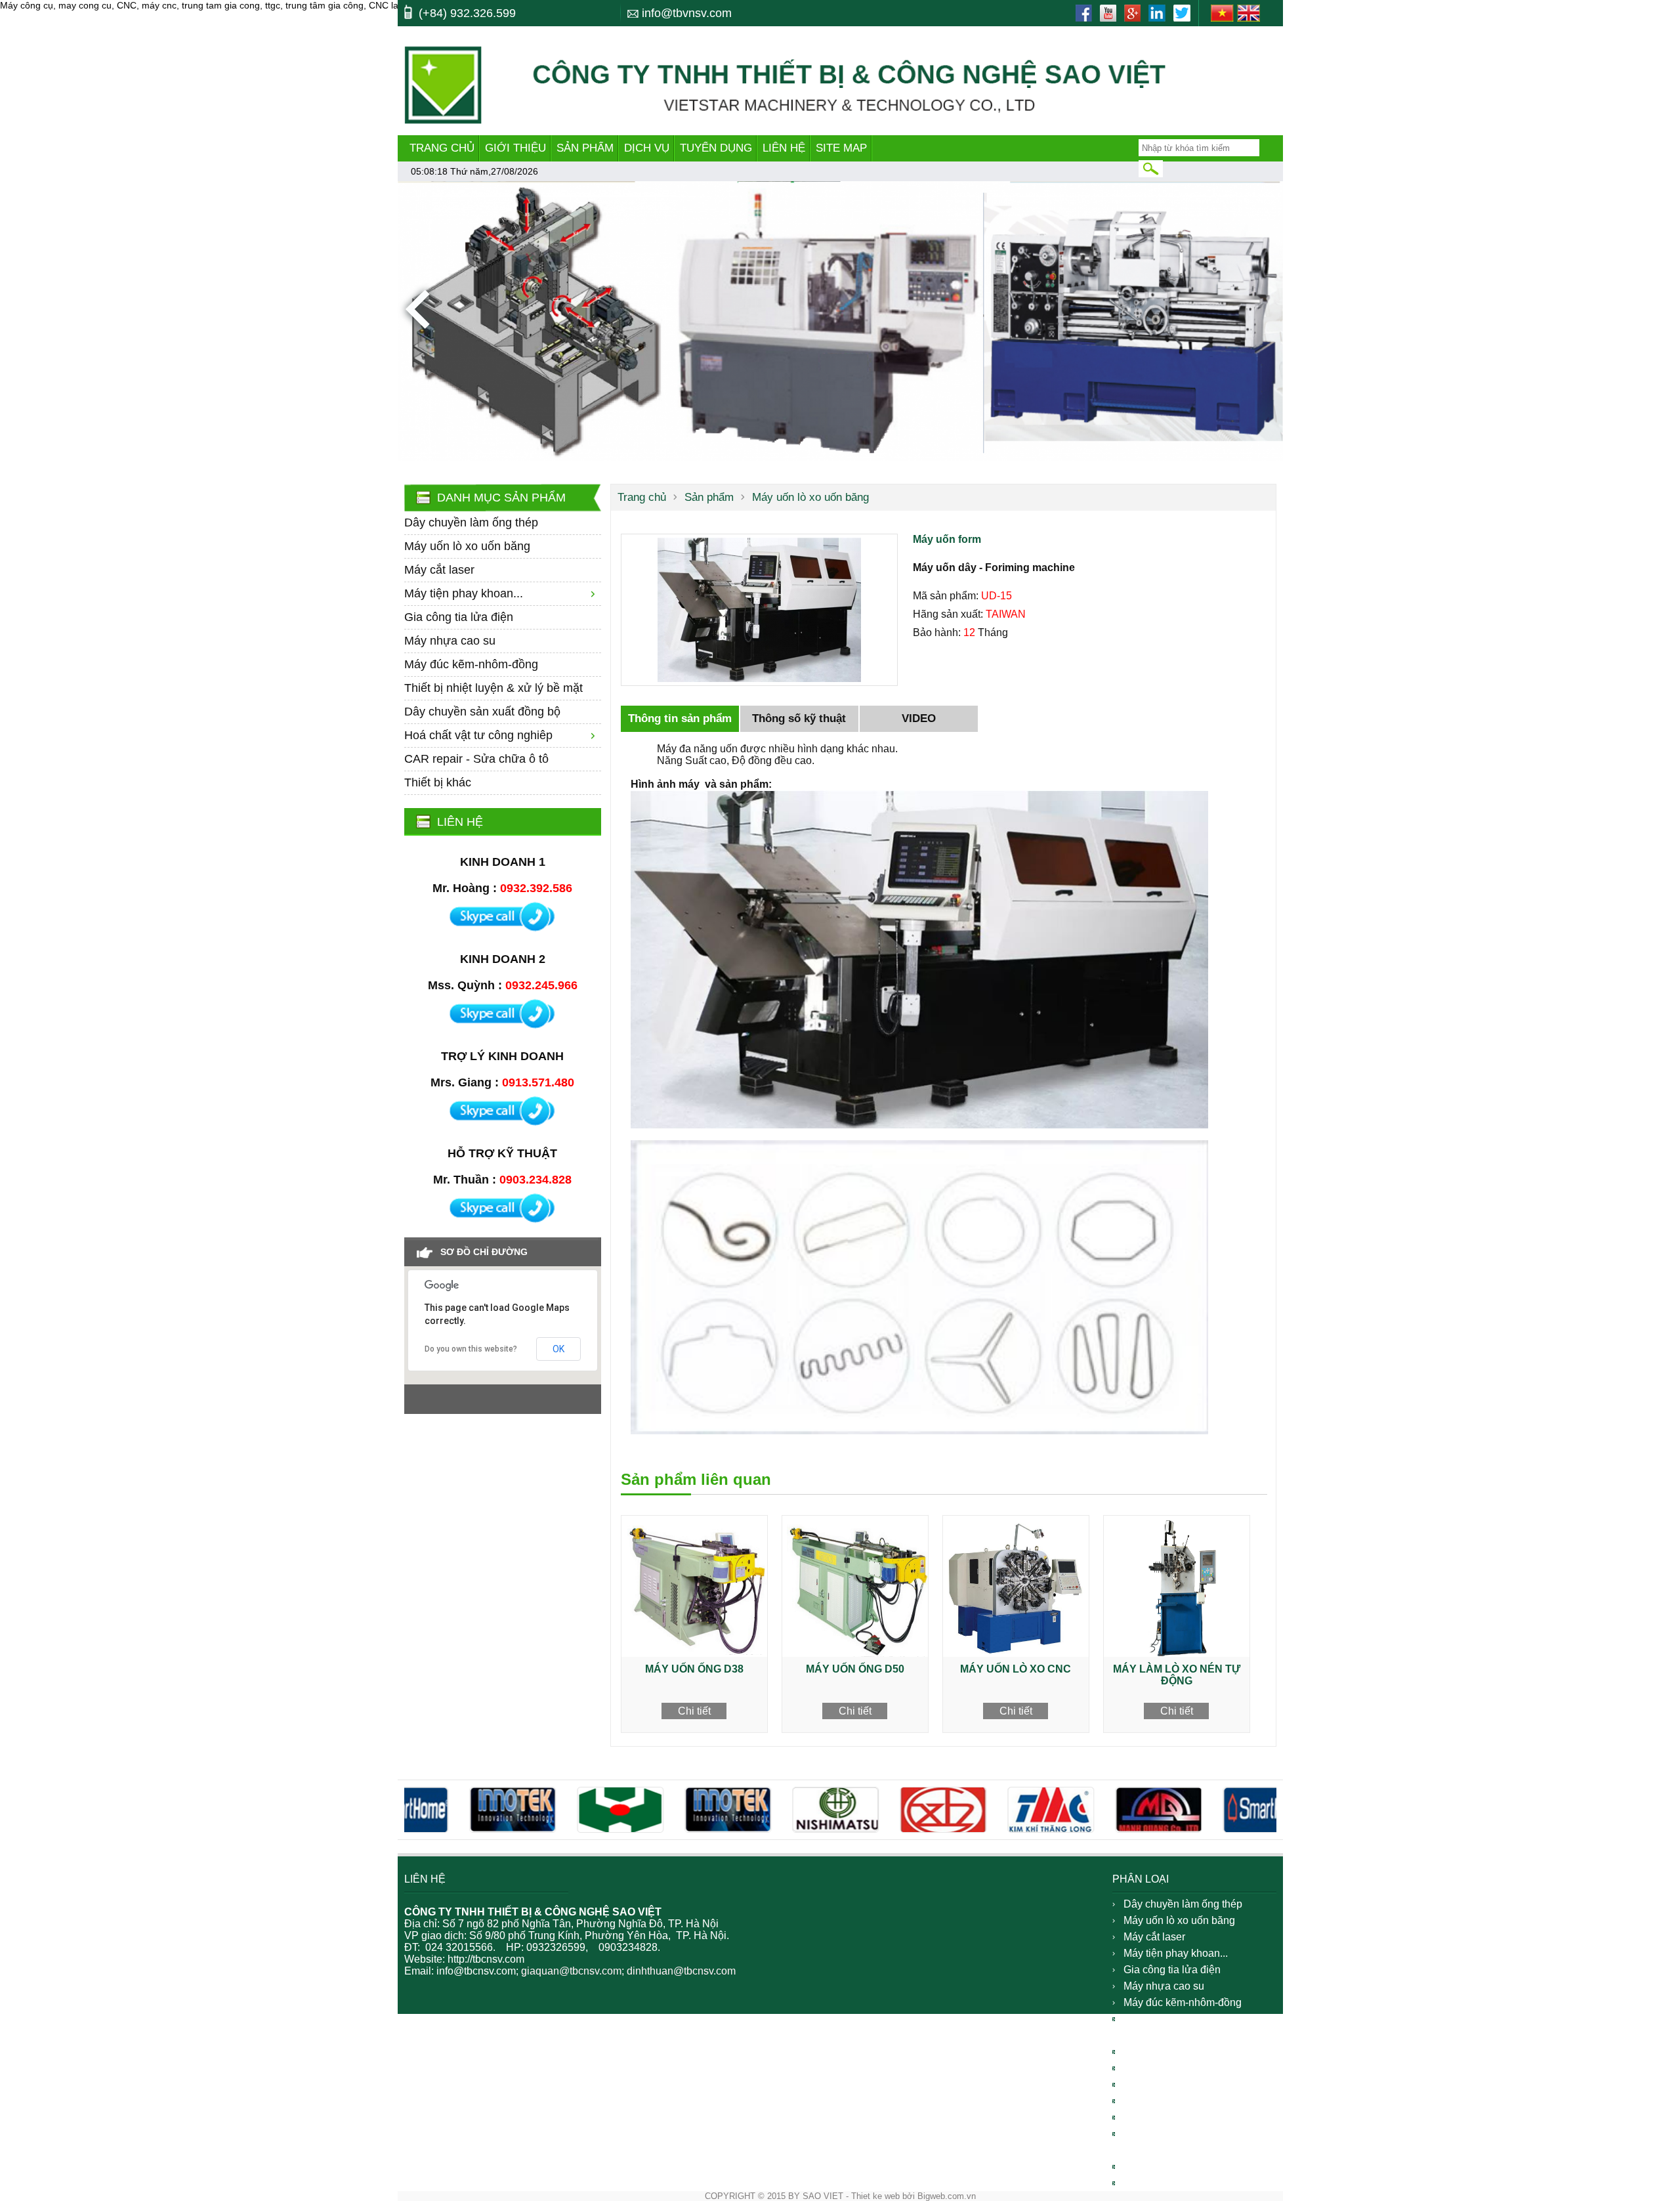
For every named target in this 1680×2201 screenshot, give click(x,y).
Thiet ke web (875, 2196)
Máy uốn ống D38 (694, 1669)
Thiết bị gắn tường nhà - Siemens (1180, 2142)
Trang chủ (442, 148)
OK (558, 1349)
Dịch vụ (647, 148)
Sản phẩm (585, 148)
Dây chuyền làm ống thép (471, 523)
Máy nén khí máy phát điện (1186, 2068)
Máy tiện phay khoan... (464, 593)
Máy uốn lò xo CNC (1016, 1669)
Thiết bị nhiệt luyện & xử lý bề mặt (493, 688)
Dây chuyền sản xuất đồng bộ (482, 712)
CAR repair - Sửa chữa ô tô (476, 759)
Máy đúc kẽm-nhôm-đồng (471, 664)
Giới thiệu (515, 148)
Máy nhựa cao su (450, 641)
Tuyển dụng (716, 148)
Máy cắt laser (439, 570)
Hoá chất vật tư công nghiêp (478, 735)
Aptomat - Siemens (1168, 2117)
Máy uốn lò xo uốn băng (467, 546)
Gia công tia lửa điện (459, 617)
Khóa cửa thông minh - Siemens (1199, 2101)
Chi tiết (694, 1711)
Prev (417, 309)
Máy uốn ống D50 (855, 1669)
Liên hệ (784, 148)
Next (1263, 309)
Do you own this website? (471, 1349)
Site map (841, 148)
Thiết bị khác (438, 782)
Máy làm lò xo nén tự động (1177, 1675)
